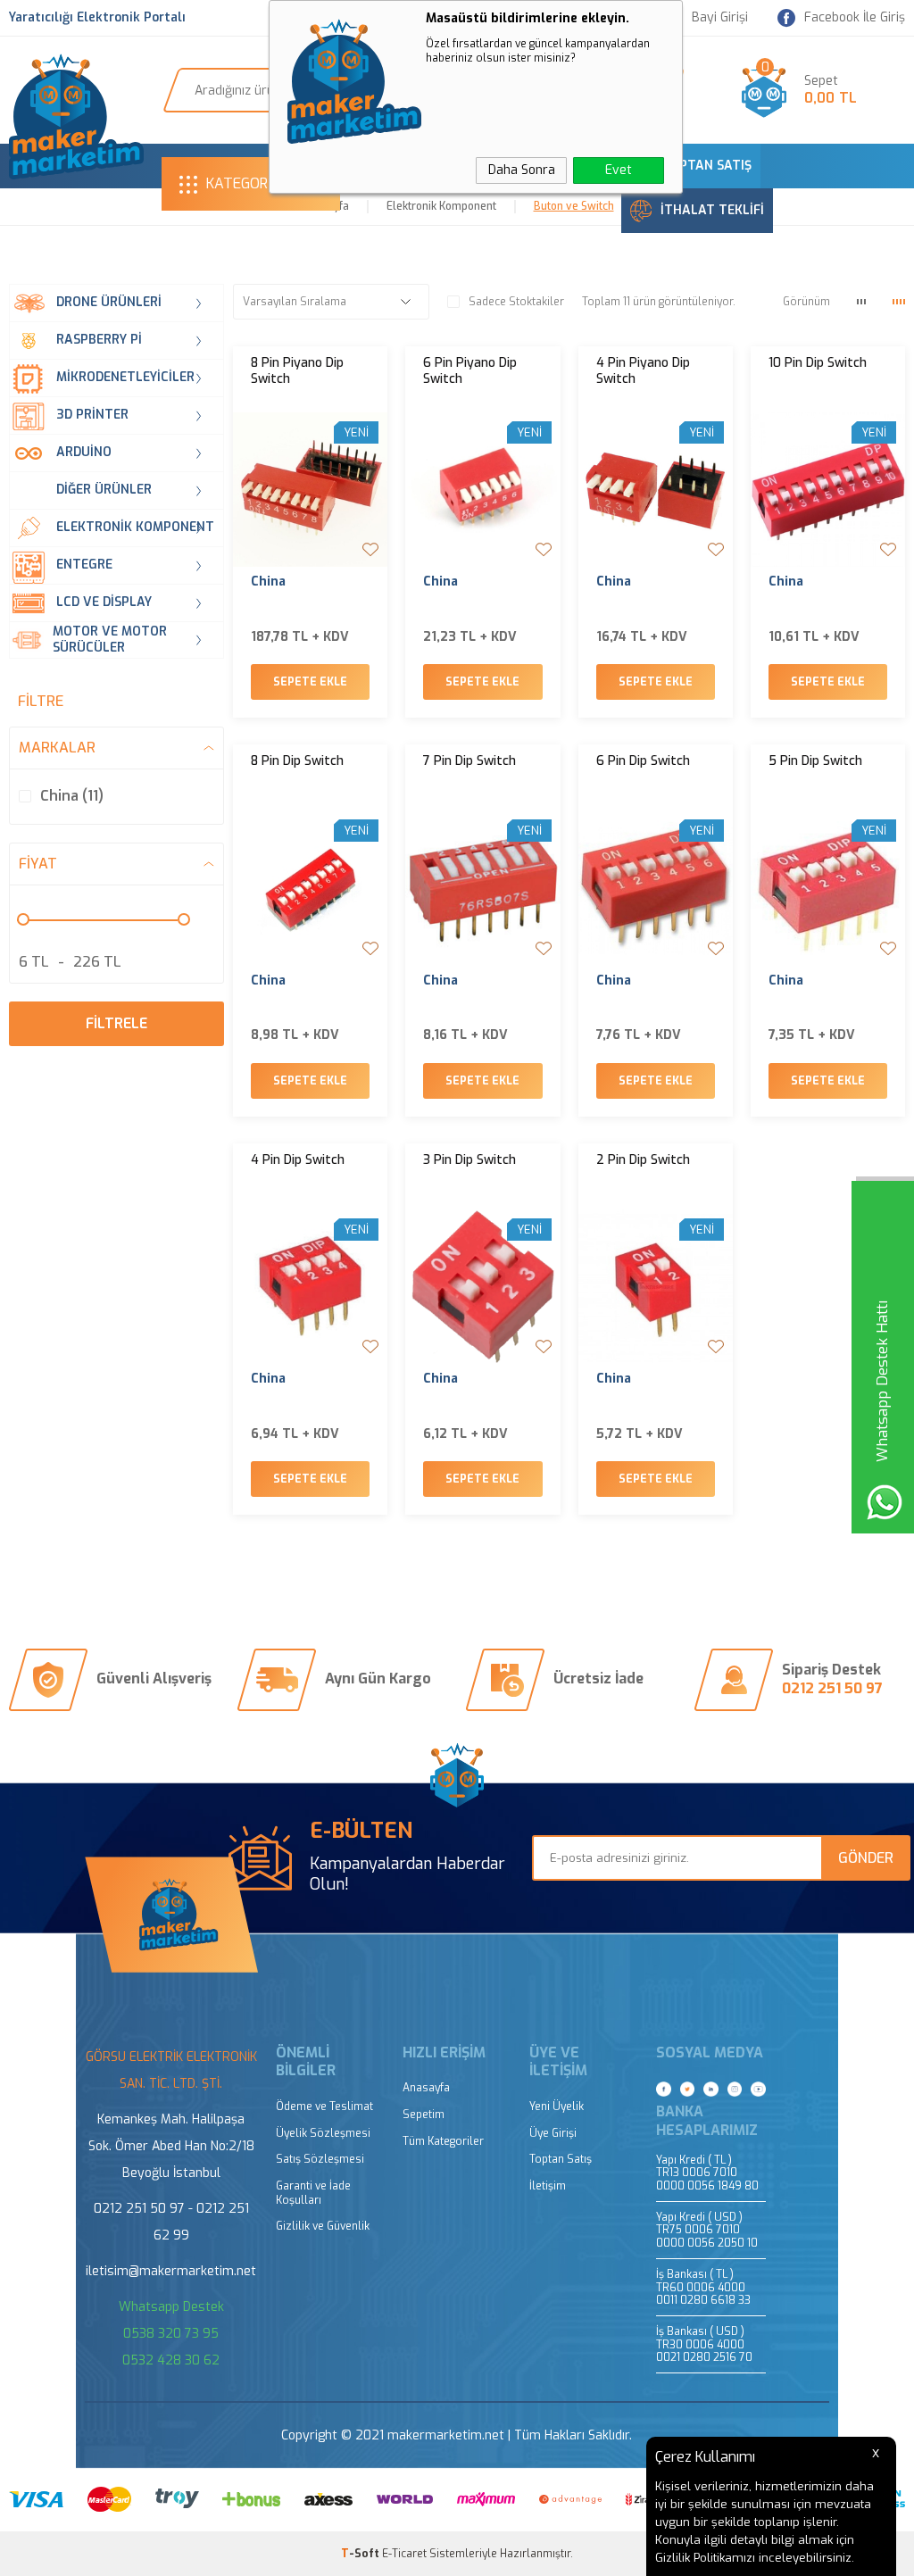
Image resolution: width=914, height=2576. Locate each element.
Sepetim (424, 2115)
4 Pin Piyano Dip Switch (643, 371)
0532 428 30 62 (171, 2360)
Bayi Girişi (720, 18)
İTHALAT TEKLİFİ (712, 210)
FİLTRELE (116, 1023)
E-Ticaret (404, 2554)
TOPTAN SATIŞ (706, 166)
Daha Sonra (522, 170)
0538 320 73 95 (171, 2334)
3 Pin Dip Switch (469, 1160)
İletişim (548, 2186)
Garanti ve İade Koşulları (313, 2194)
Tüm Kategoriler (443, 2142)
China (268, 582)
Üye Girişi (553, 2134)
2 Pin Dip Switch (643, 1160)
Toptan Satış (561, 2160)
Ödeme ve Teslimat (324, 2107)
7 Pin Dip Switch (469, 761)
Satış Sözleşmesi (320, 2160)
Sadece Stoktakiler (516, 302)
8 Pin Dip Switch (297, 761)
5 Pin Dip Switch (815, 761)
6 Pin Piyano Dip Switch (470, 371)
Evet (619, 170)
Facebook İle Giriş (855, 17)
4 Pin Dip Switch (298, 1160)
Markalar (57, 748)
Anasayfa (426, 2088)
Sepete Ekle (310, 682)
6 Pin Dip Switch (643, 761)
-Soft (361, 2554)
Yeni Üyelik (557, 2107)
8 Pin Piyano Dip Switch (297, 371)
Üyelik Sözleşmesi (323, 2134)
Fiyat (38, 864)
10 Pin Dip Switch (818, 363)
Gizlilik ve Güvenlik (323, 2227)
